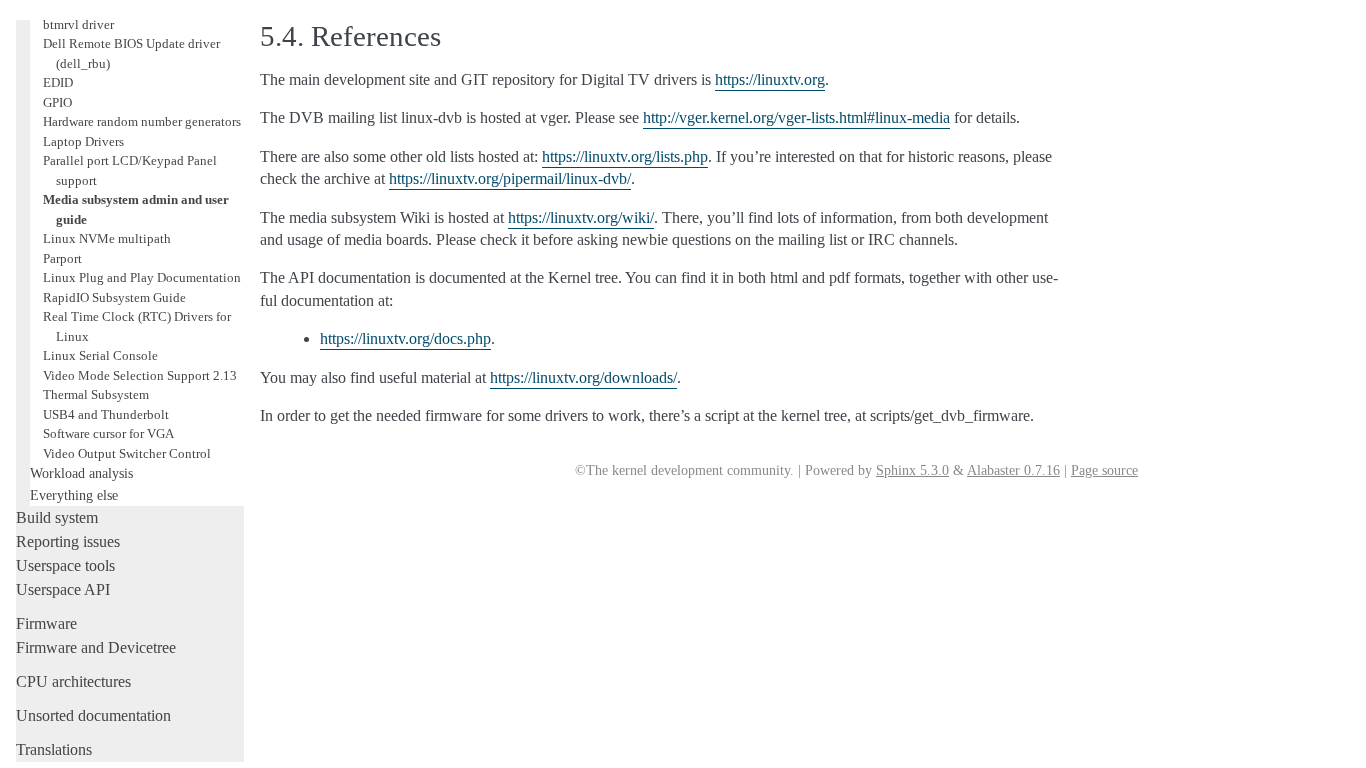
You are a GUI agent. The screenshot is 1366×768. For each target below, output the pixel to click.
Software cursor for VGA (108, 433)
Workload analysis (81, 473)
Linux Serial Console (100, 355)
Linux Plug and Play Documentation (142, 277)
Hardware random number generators (142, 121)
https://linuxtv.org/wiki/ (581, 217)
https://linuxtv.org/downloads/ (583, 377)
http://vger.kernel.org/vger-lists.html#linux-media (796, 117)
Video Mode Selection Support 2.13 (140, 375)
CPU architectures (73, 681)
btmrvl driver (78, 24)
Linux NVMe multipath (107, 238)
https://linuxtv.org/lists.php (625, 156)
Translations (54, 749)
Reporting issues (68, 541)
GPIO (57, 102)
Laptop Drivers (83, 141)
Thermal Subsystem (96, 394)
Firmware (46, 623)
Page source (1104, 470)
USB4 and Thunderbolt (106, 414)
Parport (62, 258)
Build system (57, 517)
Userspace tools (65, 565)
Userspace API (63, 589)
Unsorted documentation (93, 715)
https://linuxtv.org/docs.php (405, 338)
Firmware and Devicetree (96, 647)
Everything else (74, 495)
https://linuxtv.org (770, 79)
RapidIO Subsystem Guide (114, 297)
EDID (58, 82)
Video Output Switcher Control (127, 453)
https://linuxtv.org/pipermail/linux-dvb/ (510, 178)
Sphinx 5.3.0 (912, 470)
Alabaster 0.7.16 (1013, 470)
